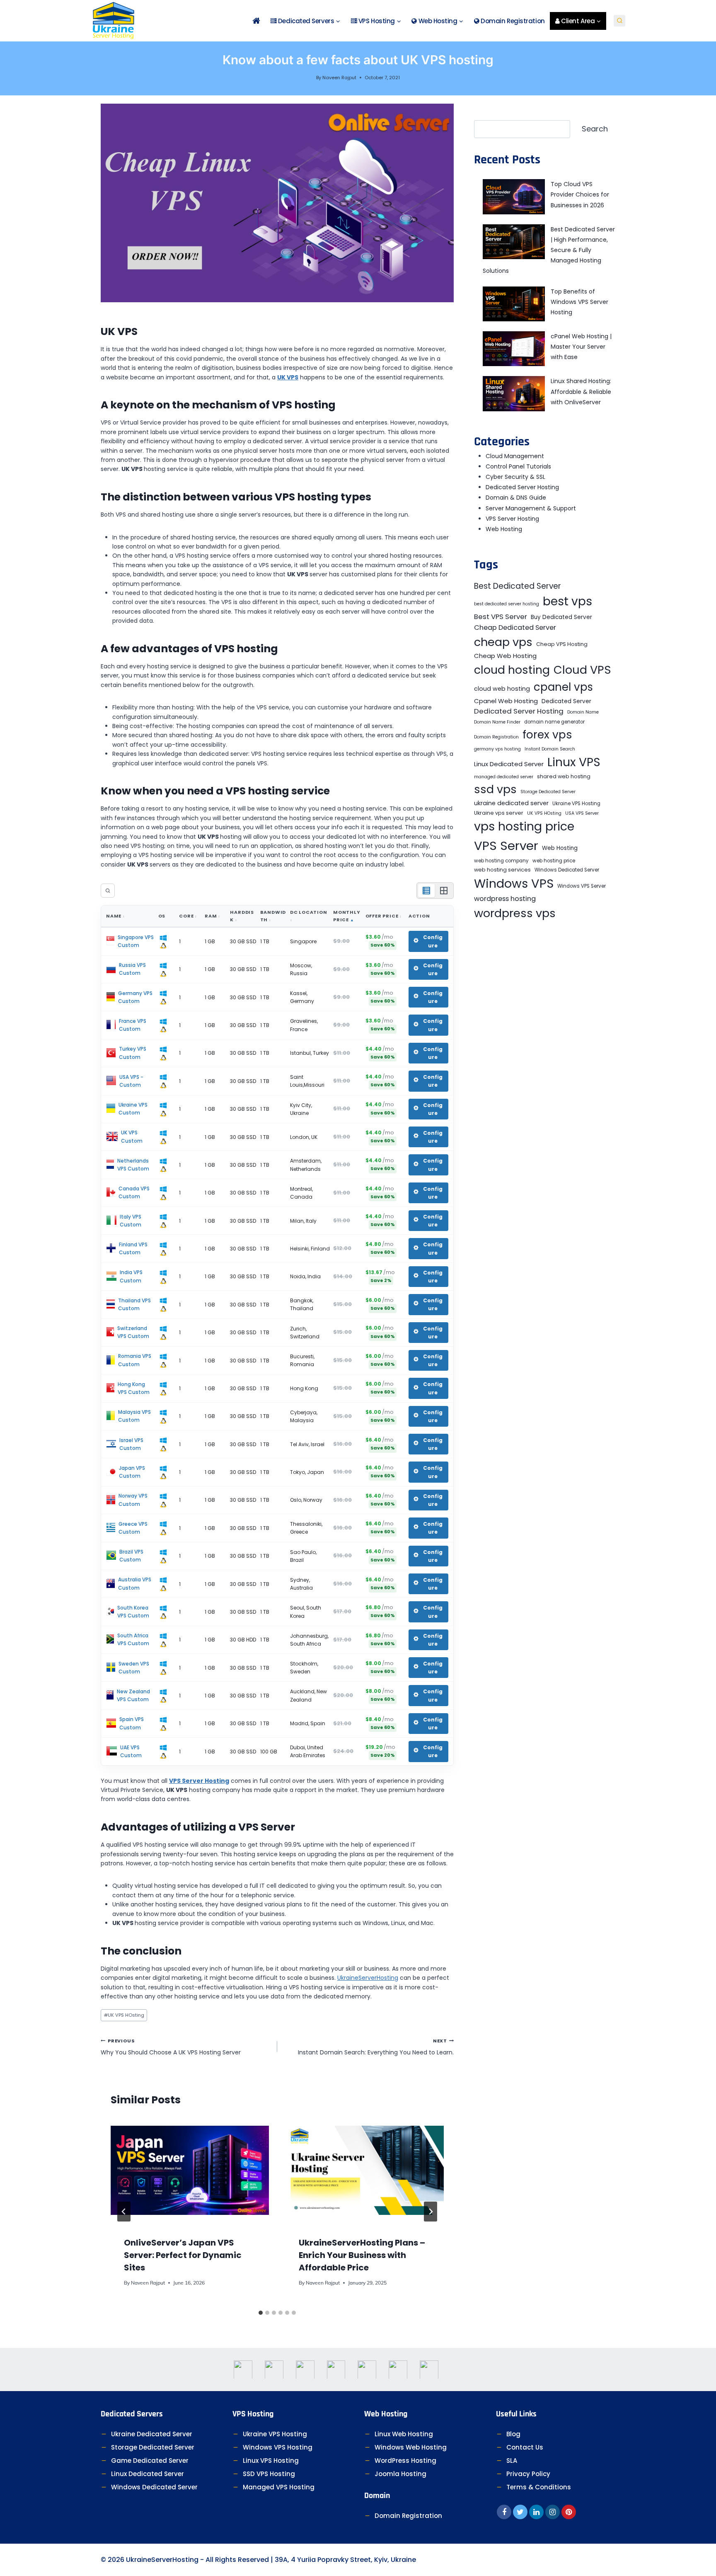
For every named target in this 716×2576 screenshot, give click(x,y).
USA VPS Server (582, 813)
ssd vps (495, 789)
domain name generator (554, 722)
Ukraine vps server (499, 813)
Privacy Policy (528, 2474)
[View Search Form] (619, 21)
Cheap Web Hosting (505, 656)
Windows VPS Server (582, 886)
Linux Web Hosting (404, 2434)
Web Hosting (504, 529)
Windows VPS (514, 884)
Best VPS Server (501, 617)
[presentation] (190, 2170)
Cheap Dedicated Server (515, 628)
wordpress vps (515, 913)
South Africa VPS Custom (133, 1639)
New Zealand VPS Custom (133, 1695)
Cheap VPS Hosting (562, 644)
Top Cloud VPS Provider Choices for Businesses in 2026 (580, 194)
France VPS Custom (133, 1025)
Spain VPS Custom (132, 1723)
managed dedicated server (504, 777)
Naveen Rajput (339, 78)
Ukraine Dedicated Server (152, 2434)
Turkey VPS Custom (133, 1053)
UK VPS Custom (132, 1136)
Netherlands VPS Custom (133, 1165)
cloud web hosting (502, 689)
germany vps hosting (497, 749)
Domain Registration (512, 21)
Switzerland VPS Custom (133, 1332)
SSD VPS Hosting (269, 2474)
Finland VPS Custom (133, 1248)
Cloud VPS (582, 670)
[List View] (426, 891)
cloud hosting (512, 670)
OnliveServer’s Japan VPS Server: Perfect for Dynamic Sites (183, 2255)
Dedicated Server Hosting (522, 487)
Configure (433, 941)
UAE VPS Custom (131, 1751)
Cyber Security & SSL (515, 477)
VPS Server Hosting (512, 519)
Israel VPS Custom (131, 1444)
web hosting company (501, 861)
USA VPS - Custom (131, 1081)
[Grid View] (444, 891)
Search (595, 129)
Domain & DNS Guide (516, 498)
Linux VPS (574, 762)
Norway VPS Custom (133, 1500)
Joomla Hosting (400, 2474)
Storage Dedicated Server (548, 792)
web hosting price (554, 861)
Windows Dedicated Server (567, 870)
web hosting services (502, 870)
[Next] (431, 2212)
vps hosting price (524, 826)
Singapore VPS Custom (136, 941)
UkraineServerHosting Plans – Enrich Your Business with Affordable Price (362, 2255)
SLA (512, 2461)
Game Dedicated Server (150, 2461)
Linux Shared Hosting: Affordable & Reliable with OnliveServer (581, 391)
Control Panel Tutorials (518, 466)
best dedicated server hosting (507, 604)
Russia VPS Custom (132, 969)
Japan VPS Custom (132, 1472)
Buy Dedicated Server (561, 617)
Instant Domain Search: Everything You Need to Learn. (376, 2047)
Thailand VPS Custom (134, 1304)
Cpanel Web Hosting (506, 701)
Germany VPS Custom (135, 997)
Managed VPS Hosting (279, 2487)
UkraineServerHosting (368, 1978)
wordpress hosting (505, 899)
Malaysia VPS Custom (134, 1416)
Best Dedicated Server (518, 586)
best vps (567, 601)
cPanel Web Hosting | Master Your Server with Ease (581, 347)
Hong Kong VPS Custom (134, 1388)
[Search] (108, 891)
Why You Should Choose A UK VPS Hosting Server (171, 2047)
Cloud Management (515, 456)
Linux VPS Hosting (271, 2461)
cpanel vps (563, 687)
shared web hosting (564, 776)
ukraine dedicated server (511, 803)
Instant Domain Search (550, 749)
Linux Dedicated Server (509, 764)
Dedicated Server (566, 701)
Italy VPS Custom (131, 1221)
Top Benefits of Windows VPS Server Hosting (579, 302)
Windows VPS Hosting (278, 2447)
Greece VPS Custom (133, 1528)
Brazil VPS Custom (131, 1556)
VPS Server (506, 846)
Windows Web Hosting (411, 2447)
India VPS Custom (131, 1276)
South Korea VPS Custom (133, 1612)
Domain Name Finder (497, 722)
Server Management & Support (531, 508)
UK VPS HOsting (124, 2015)
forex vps (547, 734)
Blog (513, 2434)
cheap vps (503, 642)
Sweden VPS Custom (134, 1668)
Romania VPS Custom (135, 1360)
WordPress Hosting (405, 2461)
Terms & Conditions (539, 2487)
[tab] (261, 2313)
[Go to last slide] (124, 2212)
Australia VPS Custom (135, 1583)
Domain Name (583, 712)
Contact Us (525, 2447)
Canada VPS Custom (134, 1192)
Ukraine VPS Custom (133, 1109)
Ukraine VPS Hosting (576, 804)
